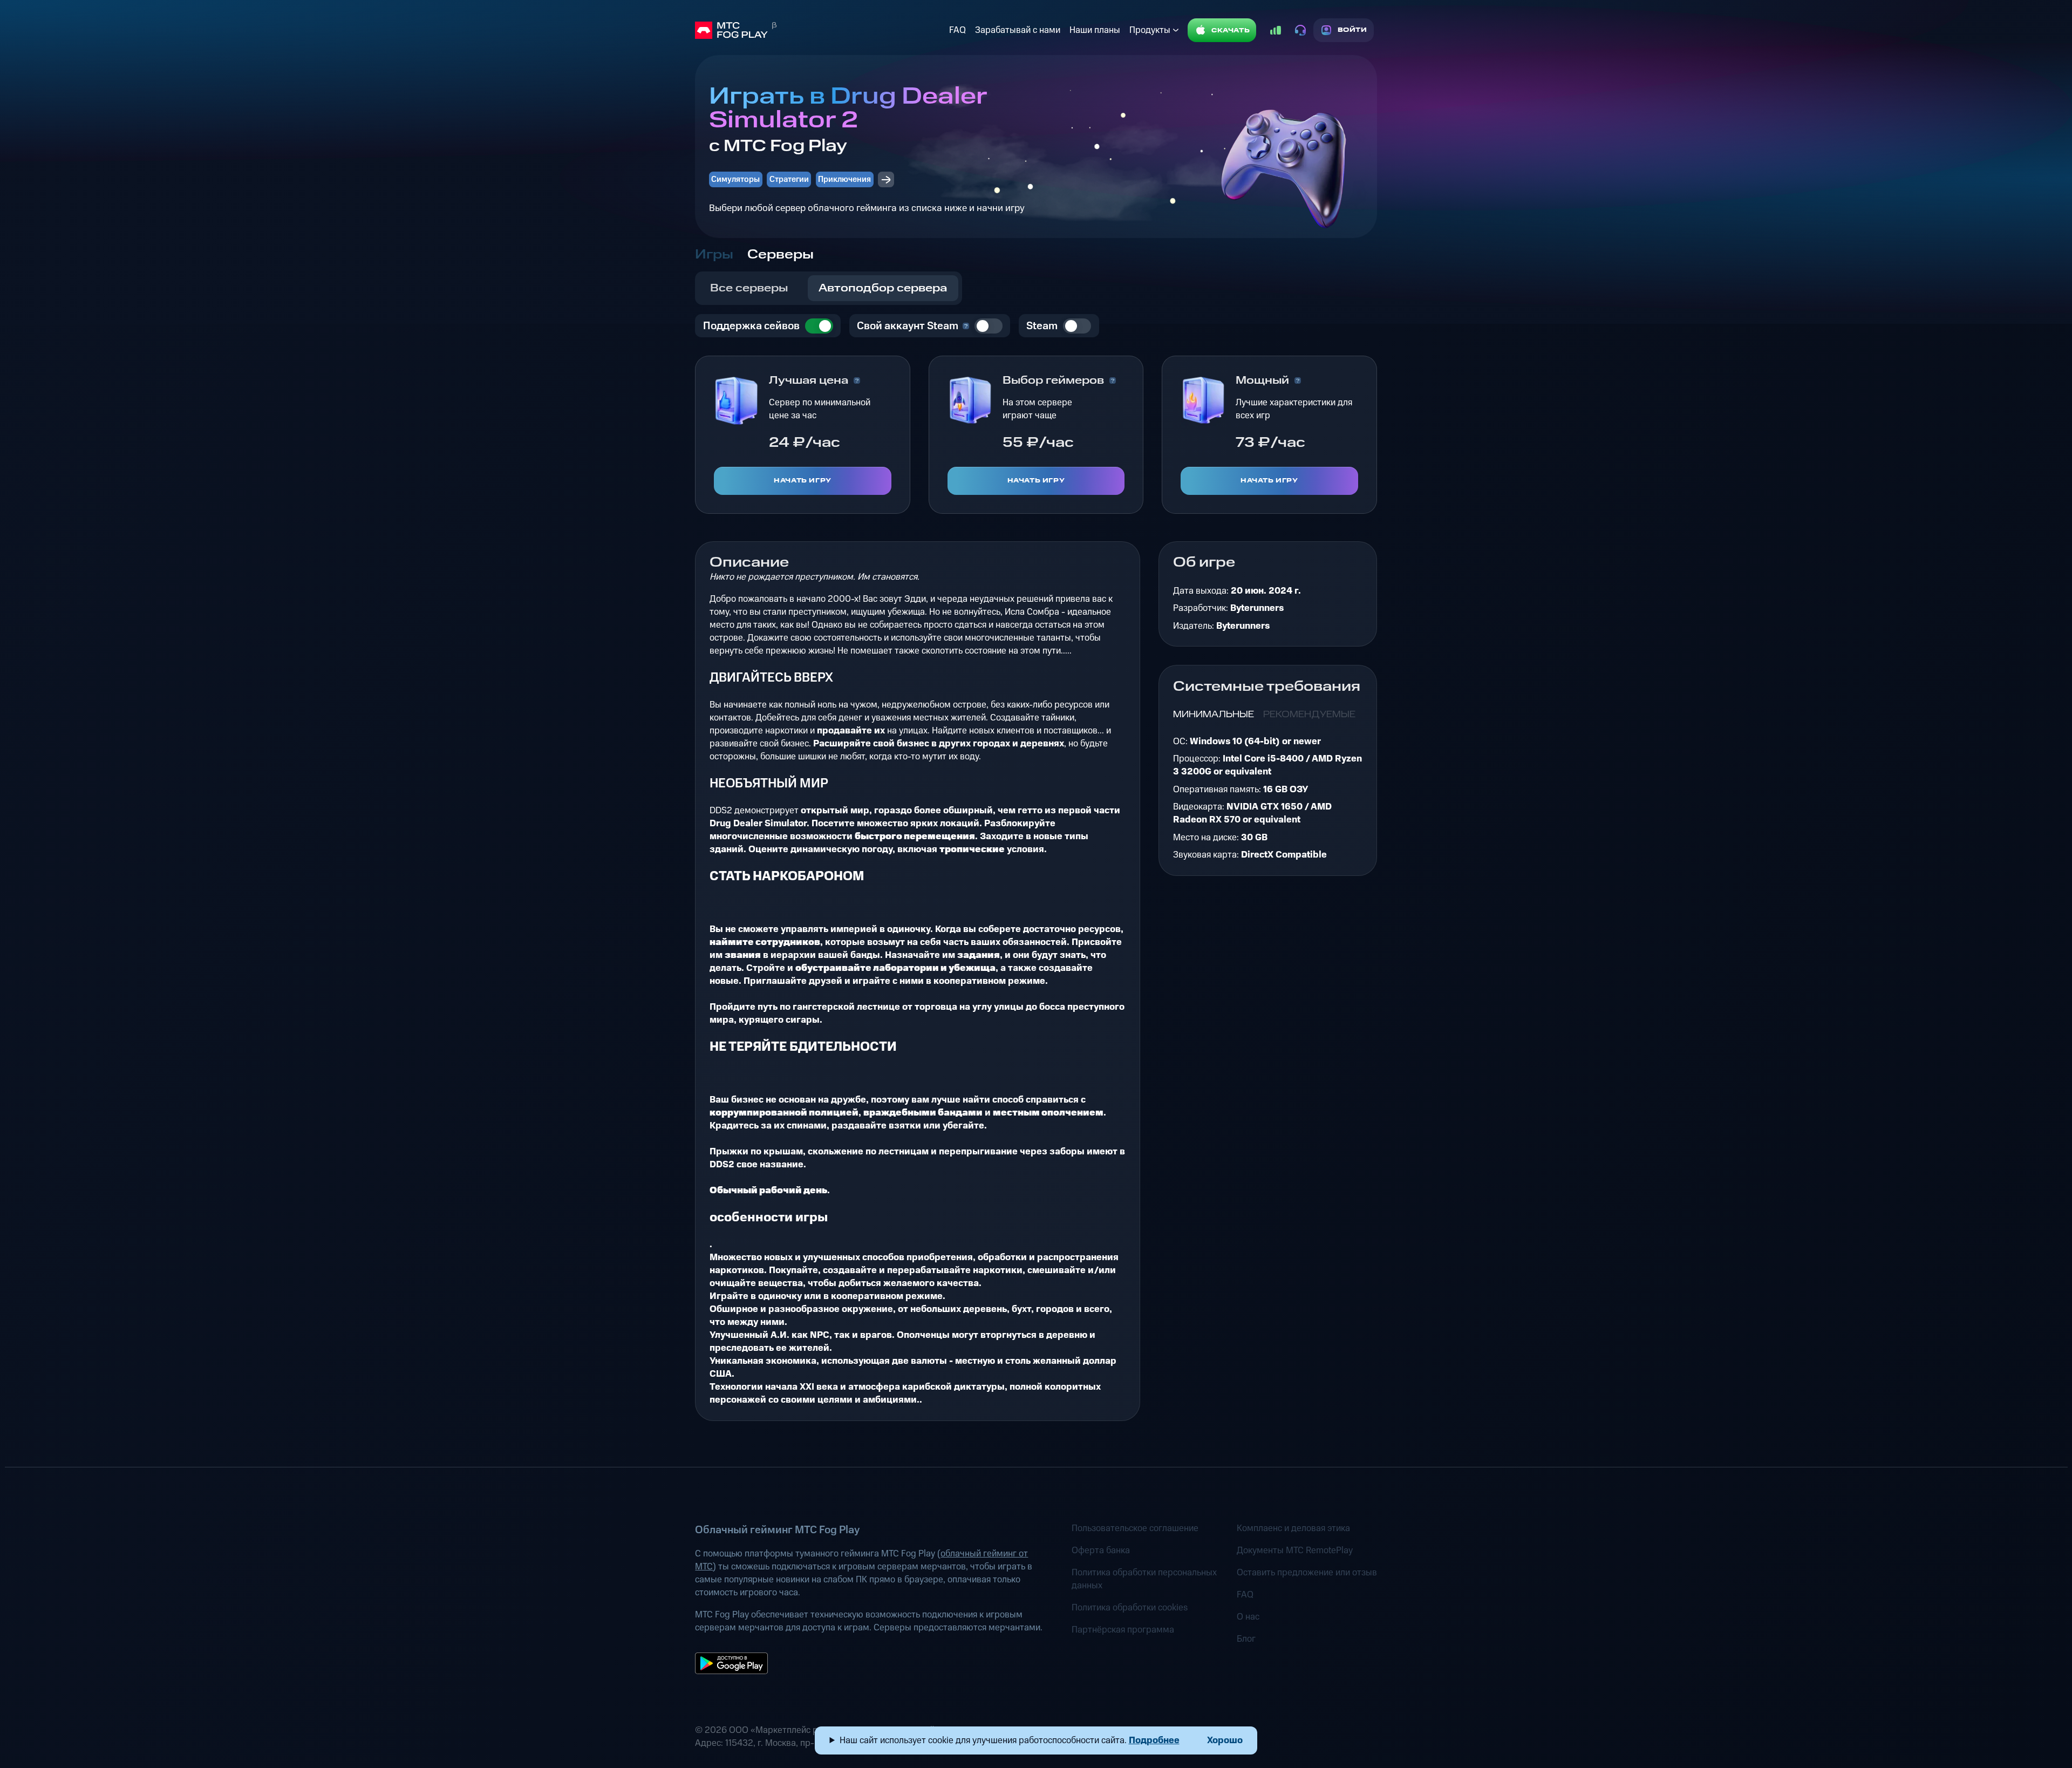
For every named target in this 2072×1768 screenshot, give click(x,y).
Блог (1246, 1639)
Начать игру (803, 481)
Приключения (844, 179)
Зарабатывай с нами (1018, 30)
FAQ (957, 30)
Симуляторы (735, 179)
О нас (1248, 1617)
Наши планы (1095, 30)
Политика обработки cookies (1130, 1608)
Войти (1352, 30)
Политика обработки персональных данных (1144, 1579)
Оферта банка (1101, 1551)
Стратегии (789, 179)
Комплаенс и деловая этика (1293, 1528)
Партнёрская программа (1123, 1630)
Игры (714, 255)
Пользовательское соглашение (1135, 1528)
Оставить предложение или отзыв (1307, 1573)
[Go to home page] (820, 30)
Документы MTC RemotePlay (1295, 1551)
